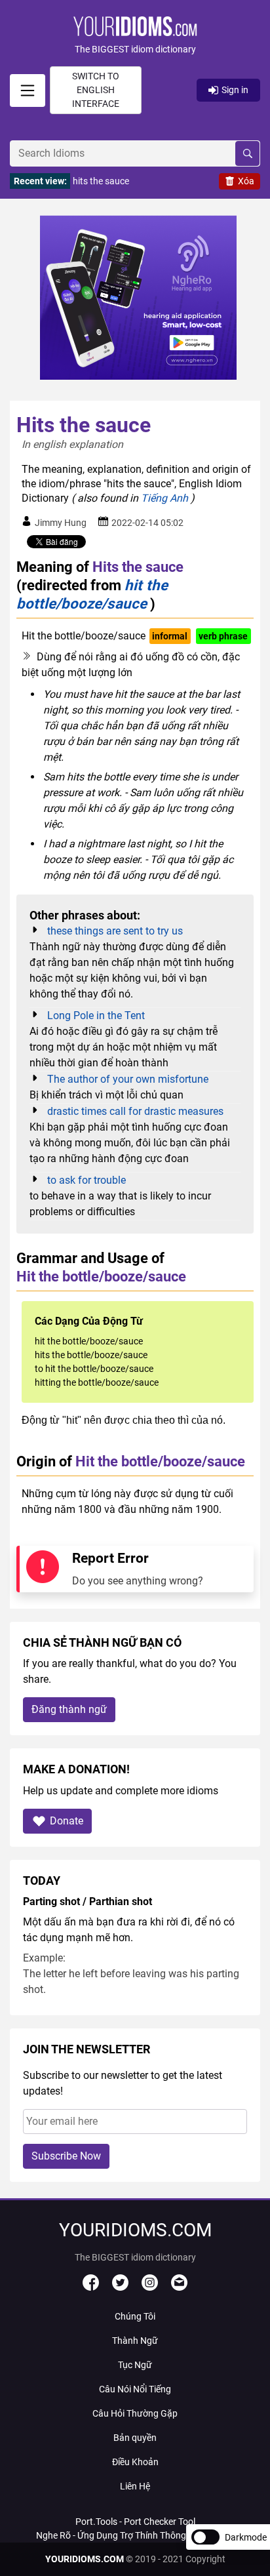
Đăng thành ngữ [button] (69, 1709)
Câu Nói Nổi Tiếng (135, 2389)
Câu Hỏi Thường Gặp (135, 2413)
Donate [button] (67, 1821)
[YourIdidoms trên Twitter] (120, 2287)
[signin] (28, 91)
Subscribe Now (66, 2156)
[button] (135, 36)
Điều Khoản (135, 2462)
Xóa (246, 181)
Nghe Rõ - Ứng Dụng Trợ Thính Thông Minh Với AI (135, 2535)
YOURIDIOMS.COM (85, 2559)
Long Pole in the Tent (96, 1016)
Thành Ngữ (135, 2341)
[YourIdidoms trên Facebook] (91, 2287)
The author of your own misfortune (128, 1079)
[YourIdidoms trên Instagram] (150, 2287)
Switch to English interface (96, 90)
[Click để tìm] (247, 153)
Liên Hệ (135, 2486)
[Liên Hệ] (179, 2287)
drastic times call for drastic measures (135, 1111)
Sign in (235, 90)
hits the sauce (101, 181)
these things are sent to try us (115, 931)
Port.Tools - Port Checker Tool (135, 2522)
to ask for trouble (87, 1180)
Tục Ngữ (135, 2365)
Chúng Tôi (135, 2316)
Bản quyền (135, 2438)
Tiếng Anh (164, 498)
